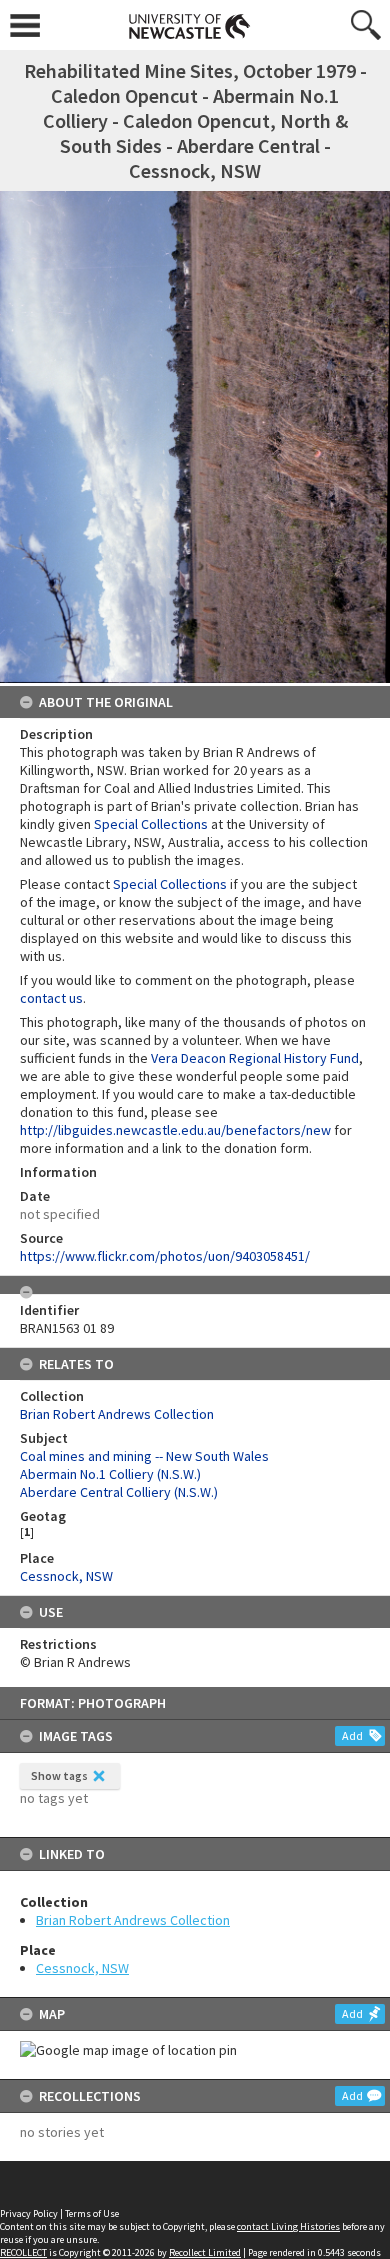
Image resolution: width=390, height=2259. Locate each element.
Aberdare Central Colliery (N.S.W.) (119, 1492)
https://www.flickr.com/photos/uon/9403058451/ (165, 1256)
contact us (51, 998)
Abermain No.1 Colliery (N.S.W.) (110, 1474)
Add (352, 1735)
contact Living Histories (288, 2226)
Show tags (59, 1775)
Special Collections (151, 824)
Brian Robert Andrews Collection (133, 1920)
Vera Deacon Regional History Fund (255, 1058)
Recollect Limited (205, 2252)
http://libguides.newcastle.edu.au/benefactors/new (175, 1130)
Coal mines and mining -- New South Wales (144, 1456)
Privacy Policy (29, 2213)
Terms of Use (92, 2213)
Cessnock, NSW (82, 1968)
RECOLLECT (23, 2252)
